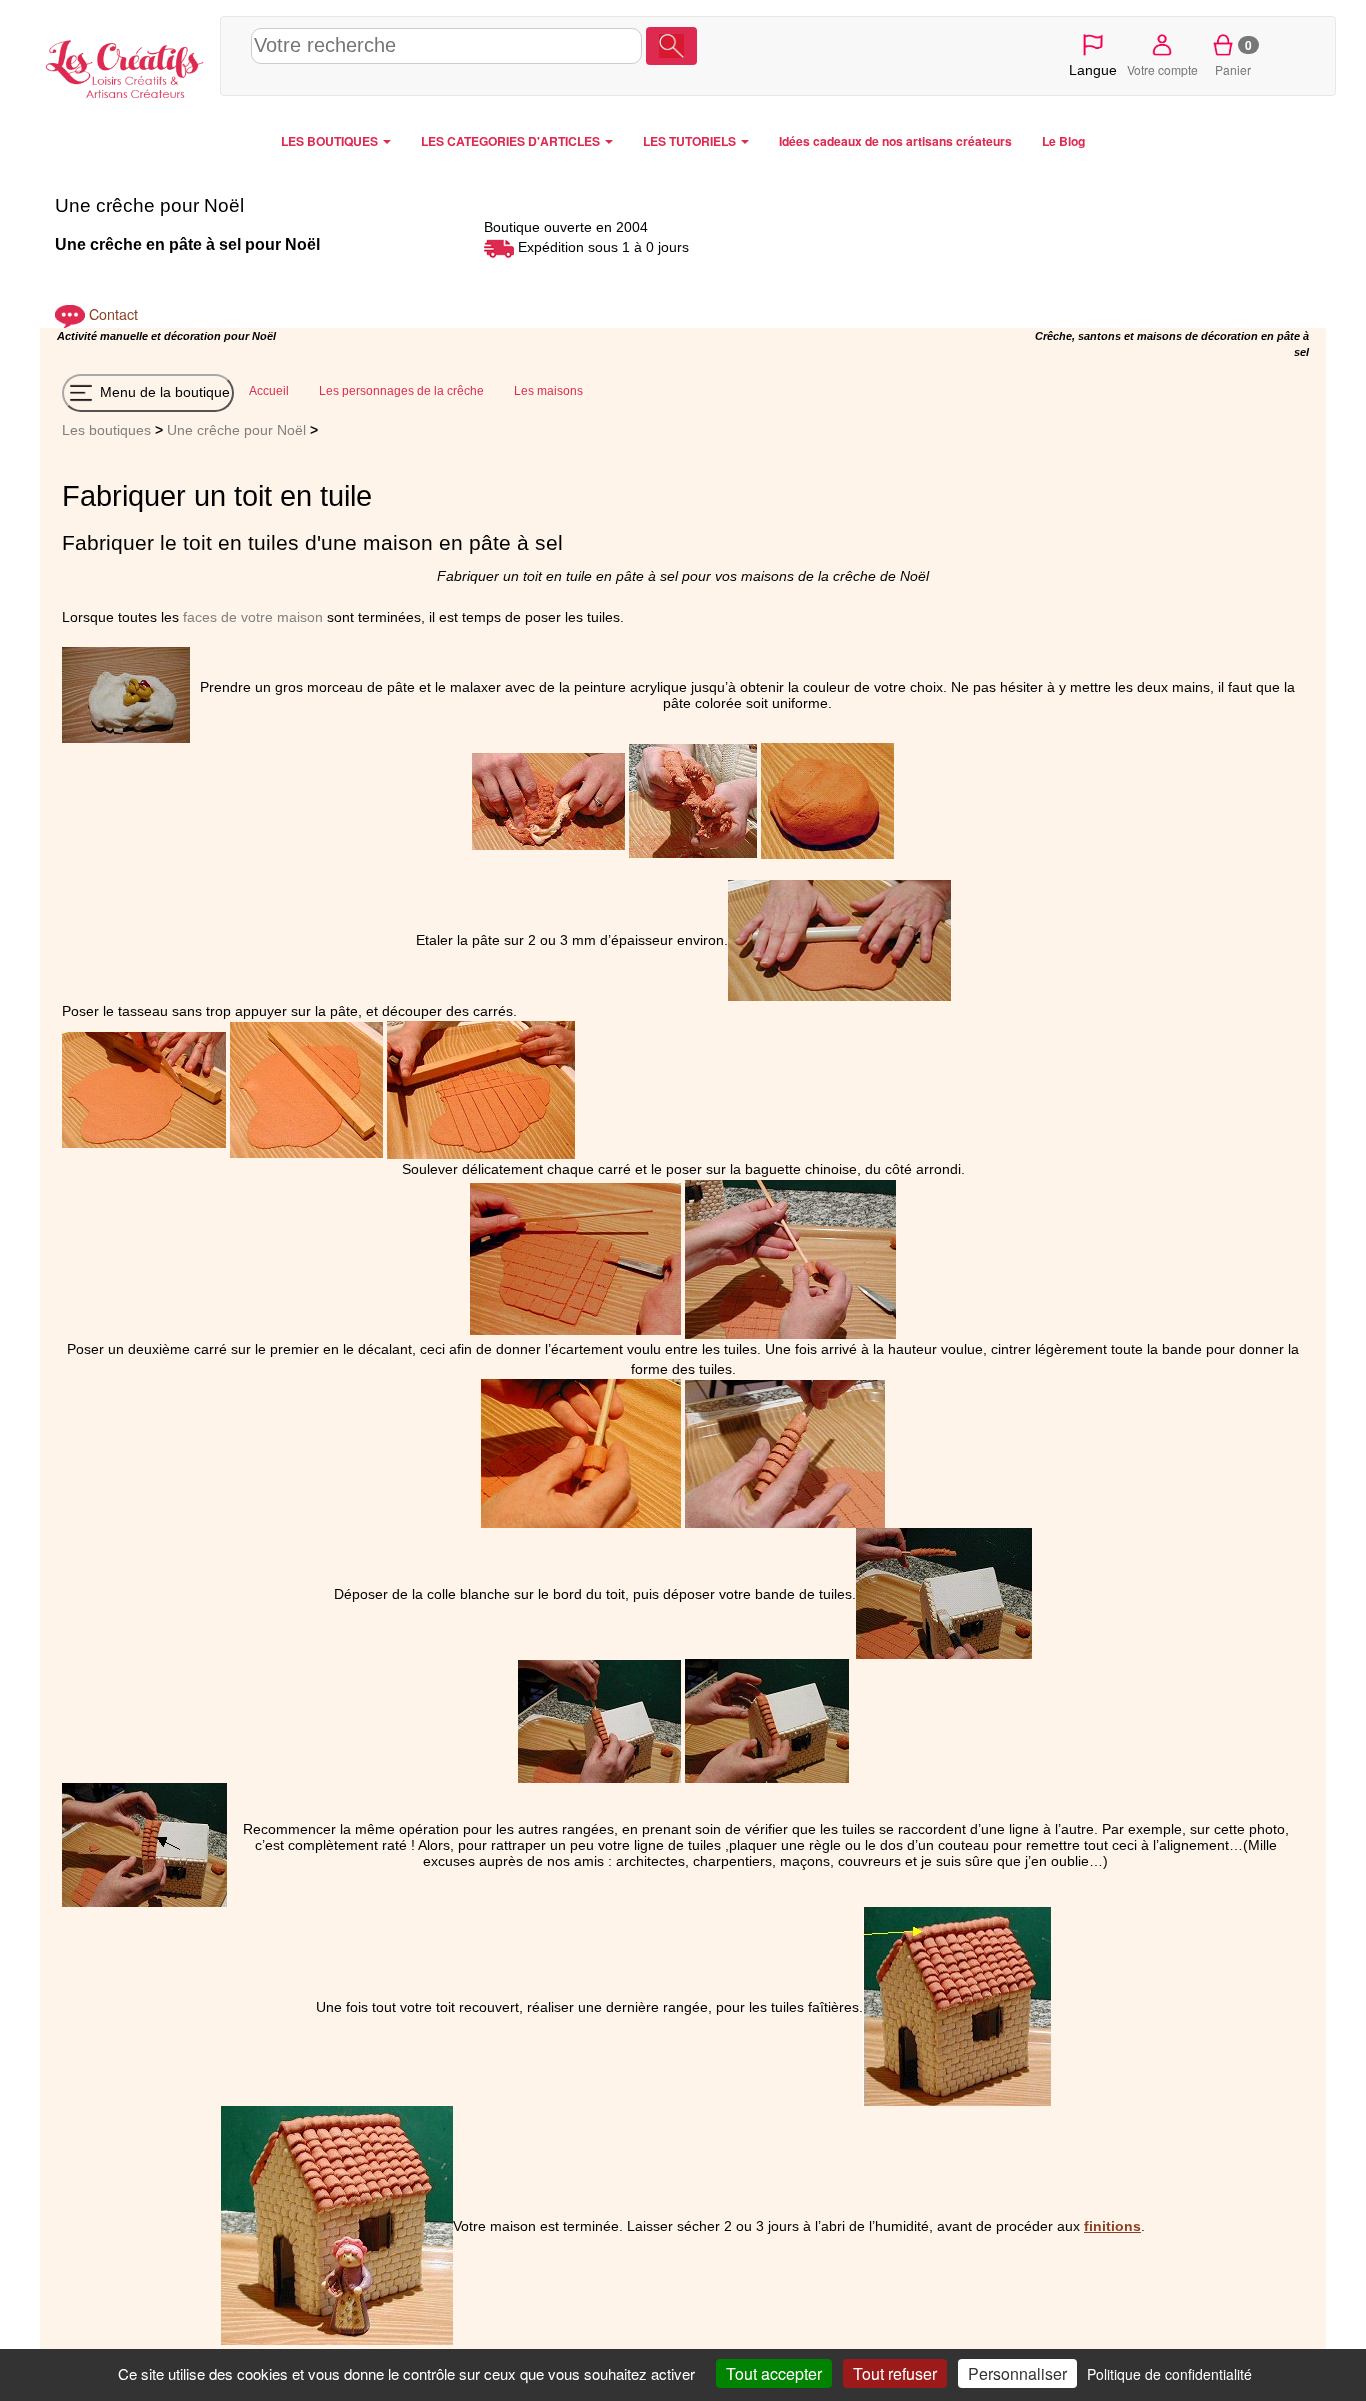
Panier (1233, 57)
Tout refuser (895, 2373)
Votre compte (1162, 69)
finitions (1112, 2226)
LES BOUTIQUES (331, 141)
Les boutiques (106, 430)
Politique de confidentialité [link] (1169, 2374)
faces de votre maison (253, 617)
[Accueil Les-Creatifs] (125, 66)
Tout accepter (774, 2373)
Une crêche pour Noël (236, 430)
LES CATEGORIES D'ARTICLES (512, 141)
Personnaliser (1017, 2373)
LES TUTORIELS (691, 141)
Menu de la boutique (163, 392)
